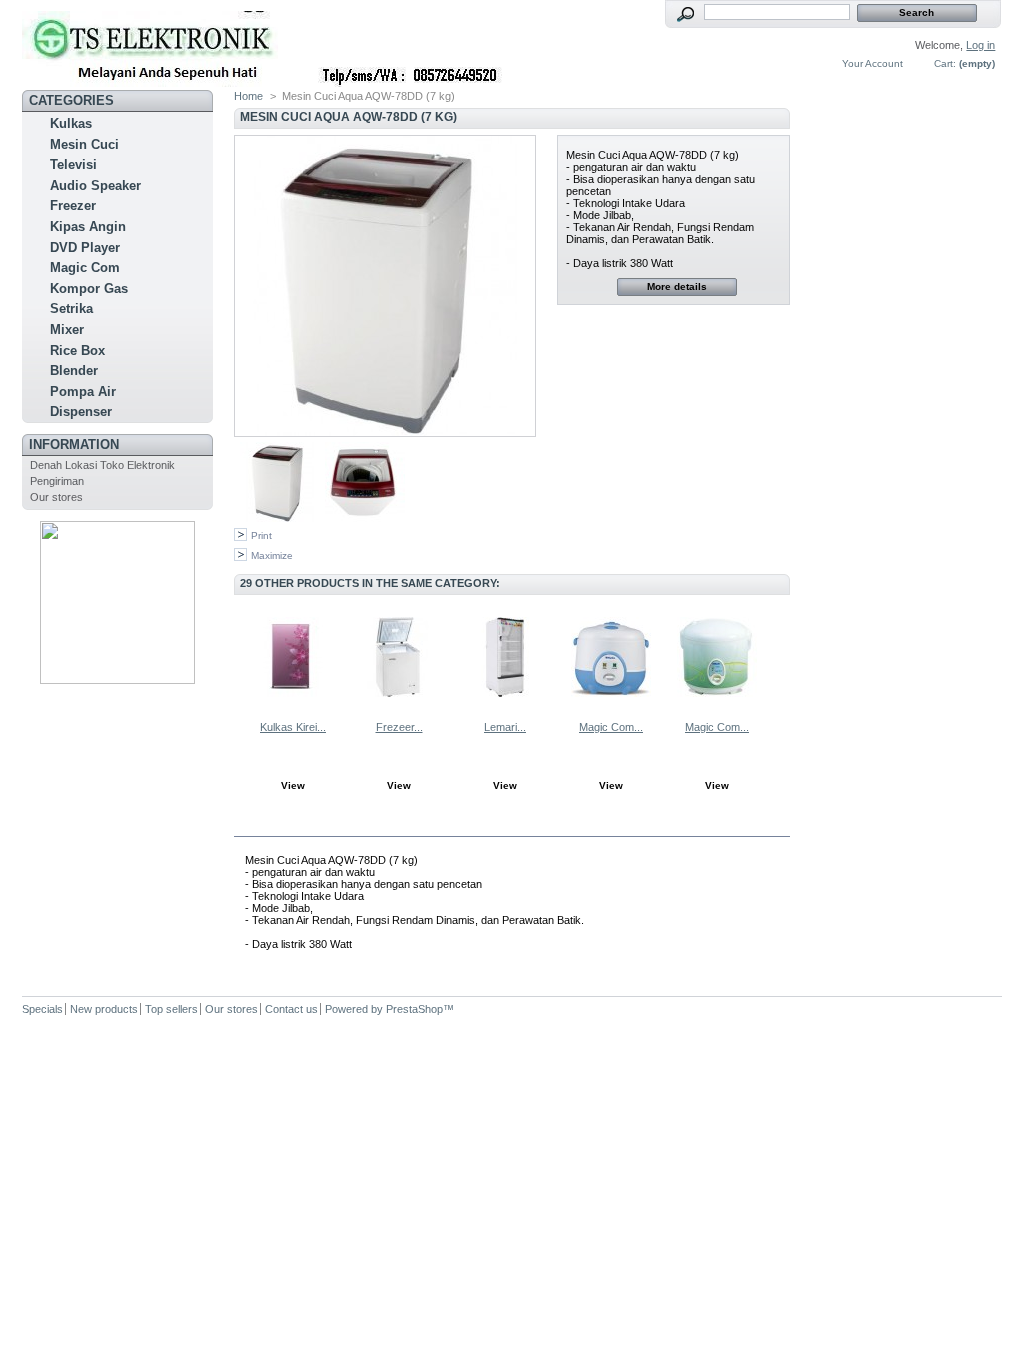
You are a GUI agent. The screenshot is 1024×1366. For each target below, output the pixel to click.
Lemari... (505, 727)
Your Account (872, 63)
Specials (42, 1009)
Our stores (56, 497)
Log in (980, 45)
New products (104, 1009)
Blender (74, 370)
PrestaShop (414, 1009)
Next (781, 656)
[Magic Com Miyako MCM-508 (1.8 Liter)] (717, 657)
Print (261, 535)
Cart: (945, 63)
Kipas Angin (88, 226)
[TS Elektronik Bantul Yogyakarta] (154, 43)
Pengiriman (57, 481)
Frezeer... (399, 727)
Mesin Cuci (84, 144)
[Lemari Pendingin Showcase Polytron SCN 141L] (505, 657)
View (293, 785)
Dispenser (81, 411)
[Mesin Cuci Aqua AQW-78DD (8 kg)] (280, 518)
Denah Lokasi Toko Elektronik (102, 465)
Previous (238, 656)
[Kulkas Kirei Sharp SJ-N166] (293, 657)
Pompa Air (83, 391)
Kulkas (71, 123)
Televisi (73, 164)
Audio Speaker (95, 185)
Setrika (71, 308)
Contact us (291, 1009)
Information (74, 444)
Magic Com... (611, 727)
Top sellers (171, 1009)
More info (303, 824)
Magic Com (85, 267)
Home (248, 96)
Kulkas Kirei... (293, 727)
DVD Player (85, 247)
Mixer (67, 329)
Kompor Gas (89, 288)
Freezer (73, 205)
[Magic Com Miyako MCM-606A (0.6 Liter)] (611, 657)
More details (677, 286)
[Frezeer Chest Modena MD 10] (399, 657)
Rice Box (77, 350)
